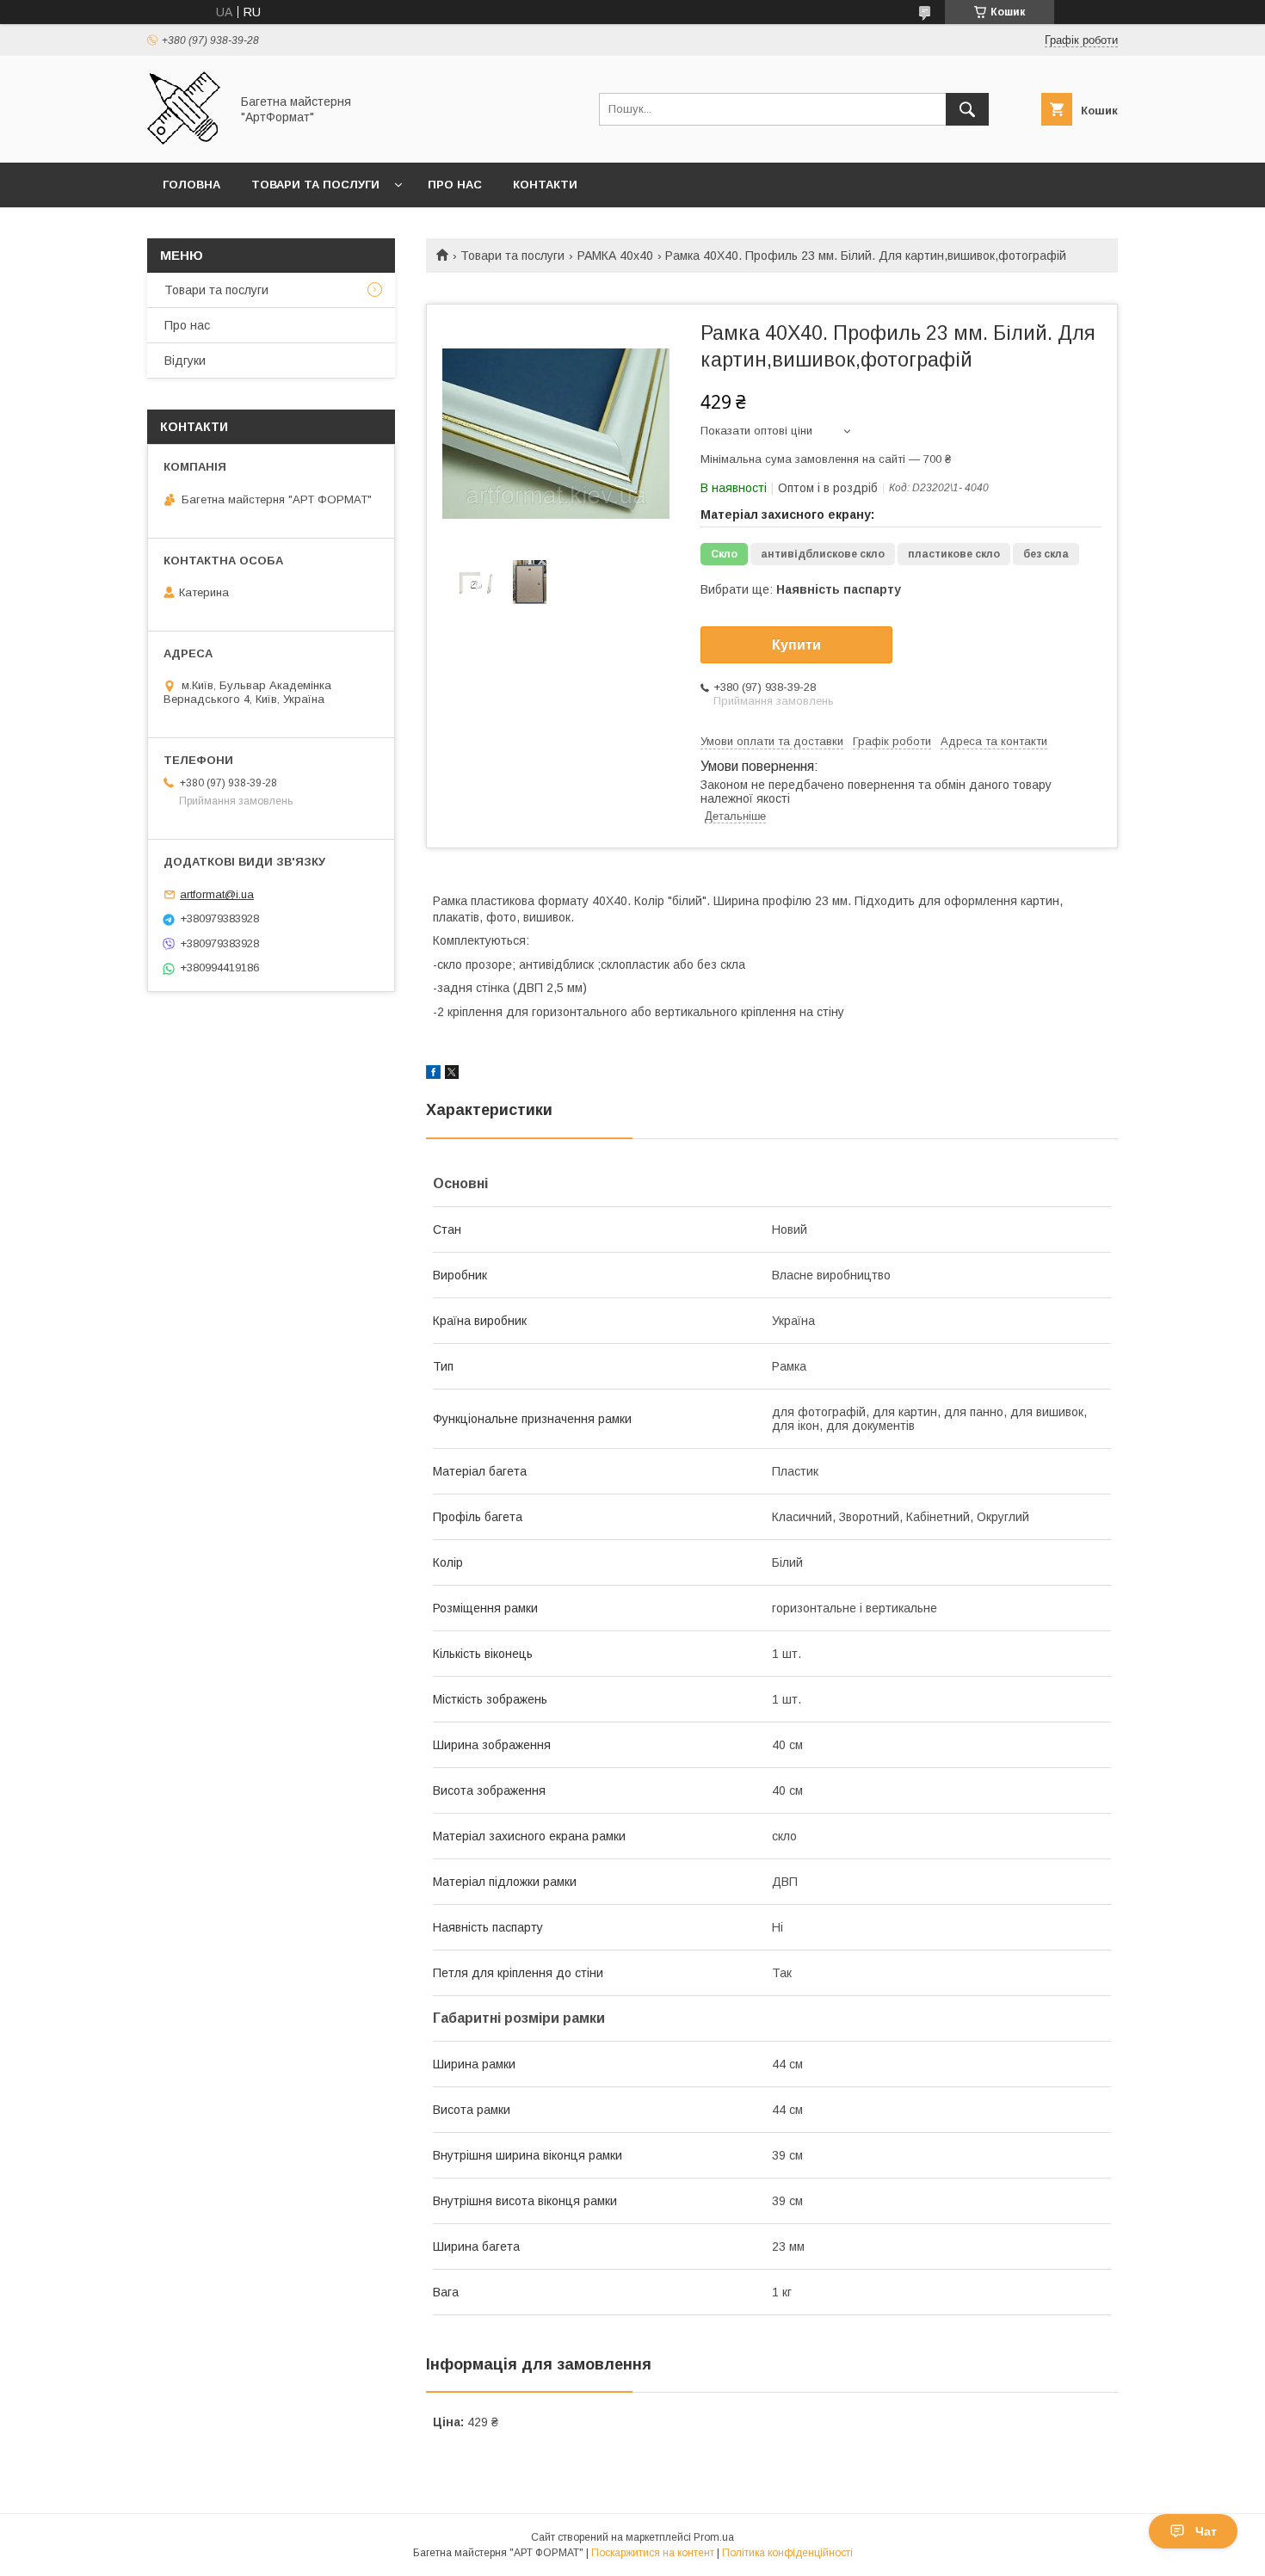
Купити (796, 645)
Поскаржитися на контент (653, 2553)
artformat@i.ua (217, 894)
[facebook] (433, 1075)
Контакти (545, 185)
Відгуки (185, 361)
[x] (452, 1075)
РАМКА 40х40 (615, 256)
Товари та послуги (315, 185)
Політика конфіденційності (787, 2553)
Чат (1206, 2531)
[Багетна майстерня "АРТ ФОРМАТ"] (184, 140)
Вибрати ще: (801, 589)
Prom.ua (714, 2537)
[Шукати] (967, 109)
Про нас (455, 185)
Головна (191, 185)
